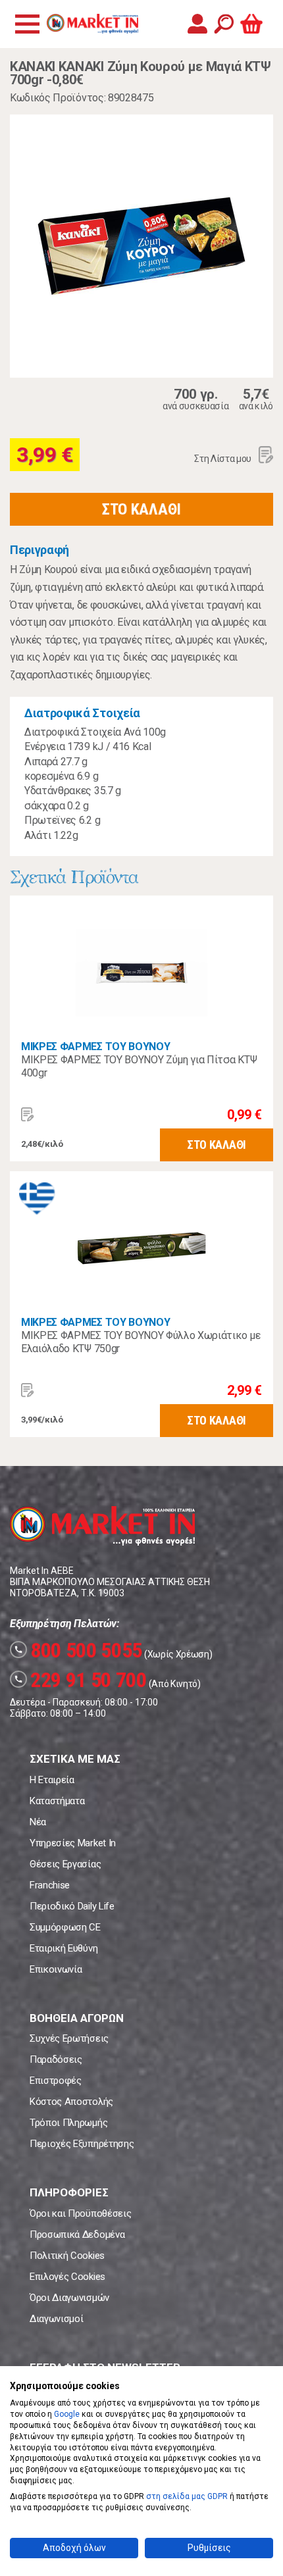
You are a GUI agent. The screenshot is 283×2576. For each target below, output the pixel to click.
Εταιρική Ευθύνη (64, 1948)
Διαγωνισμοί (56, 2319)
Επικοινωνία (56, 1969)
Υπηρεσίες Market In (73, 1843)
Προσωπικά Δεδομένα (77, 2235)
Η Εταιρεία (52, 1780)
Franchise (50, 1885)
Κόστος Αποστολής (71, 2102)
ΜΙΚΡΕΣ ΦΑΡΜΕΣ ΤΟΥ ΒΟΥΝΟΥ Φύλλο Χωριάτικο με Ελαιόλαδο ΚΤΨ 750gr (141, 1342)
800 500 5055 (78, 1650)
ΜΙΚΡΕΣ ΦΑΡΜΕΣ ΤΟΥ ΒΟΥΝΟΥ (95, 1047)
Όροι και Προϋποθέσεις (80, 2213)
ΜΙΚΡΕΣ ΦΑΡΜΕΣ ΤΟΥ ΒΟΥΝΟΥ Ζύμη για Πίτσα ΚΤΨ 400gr (139, 1066)
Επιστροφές (56, 2081)
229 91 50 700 (80, 1680)
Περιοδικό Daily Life (72, 1906)
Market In (92, 24)
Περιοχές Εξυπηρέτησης (82, 2144)
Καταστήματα (57, 1801)
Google (67, 2414)
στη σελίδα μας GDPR (187, 2496)
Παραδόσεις (56, 2059)
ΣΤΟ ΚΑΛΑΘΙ (141, 509)
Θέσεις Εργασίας (65, 1864)
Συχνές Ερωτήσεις (69, 2038)
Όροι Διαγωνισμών (69, 2298)
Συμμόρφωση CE (65, 1927)
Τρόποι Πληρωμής (68, 2123)
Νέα (38, 1822)
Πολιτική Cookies (67, 2256)
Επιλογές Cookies (67, 2277)
